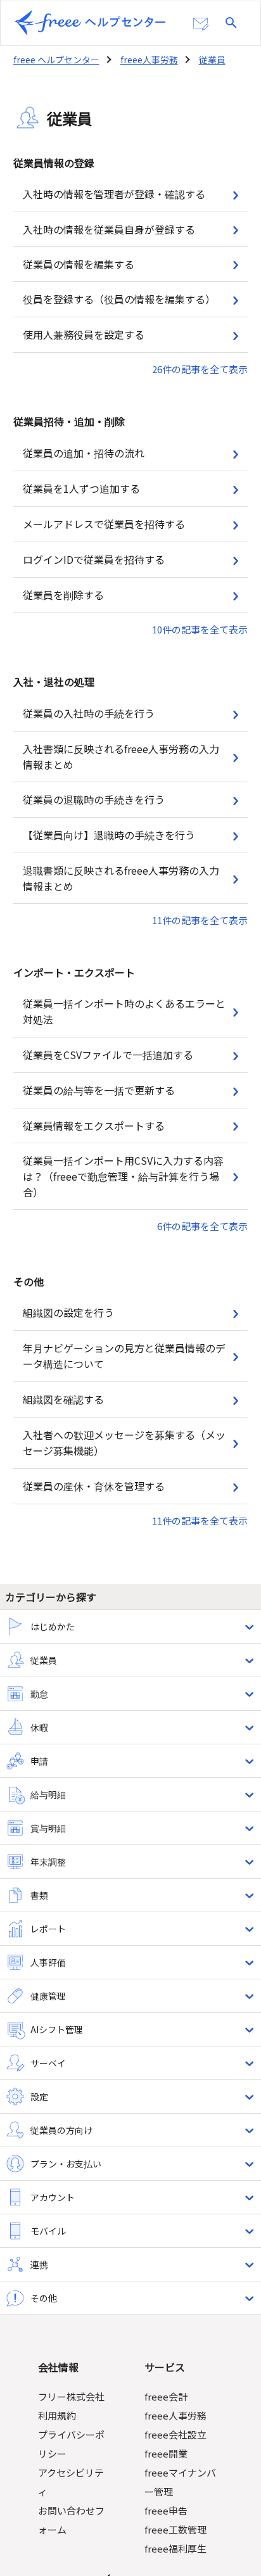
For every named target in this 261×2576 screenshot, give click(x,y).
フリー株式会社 (71, 2396)
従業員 (212, 60)
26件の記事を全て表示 (200, 369)
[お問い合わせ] (201, 24)
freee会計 (166, 2396)
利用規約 (57, 2415)
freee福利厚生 (175, 2548)
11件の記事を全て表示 (200, 920)
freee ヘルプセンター (56, 60)
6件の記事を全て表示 (202, 1226)
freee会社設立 (175, 2434)
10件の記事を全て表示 (200, 629)
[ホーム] (90, 23)
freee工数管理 (175, 2529)
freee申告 (166, 2510)
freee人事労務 (149, 60)
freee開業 (166, 2453)
